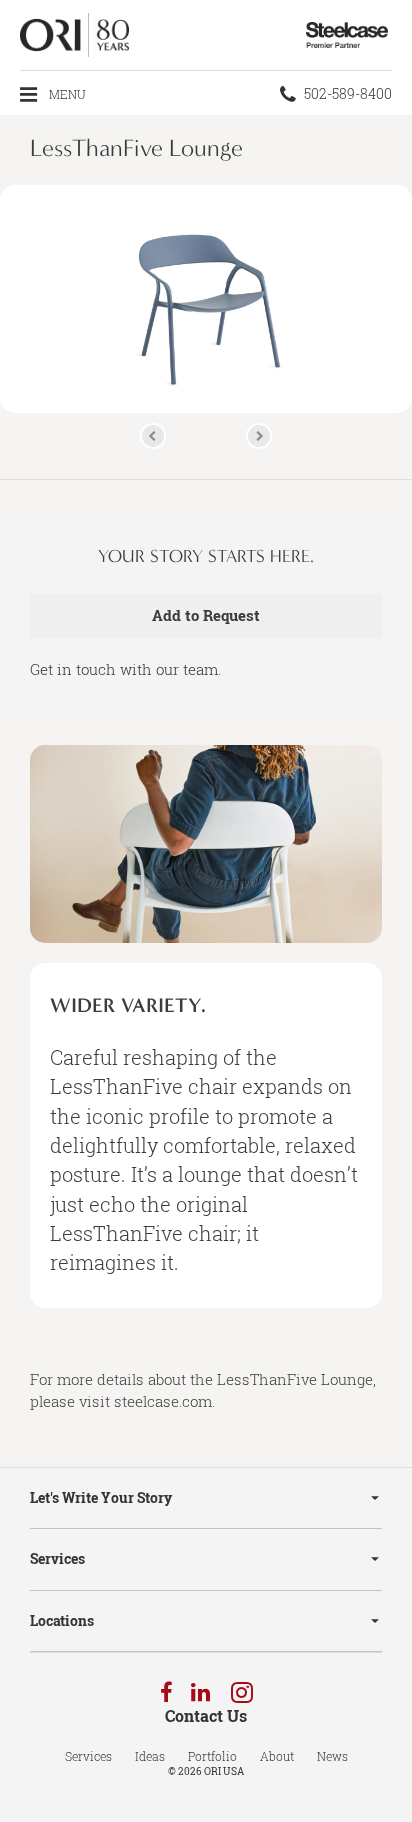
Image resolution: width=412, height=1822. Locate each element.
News (332, 1756)
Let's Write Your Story (101, 1497)
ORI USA (224, 1771)
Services (57, 1558)
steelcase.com (163, 1401)
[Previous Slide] (153, 436)
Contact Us (206, 1716)
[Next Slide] (259, 436)
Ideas (150, 1756)
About (277, 1756)
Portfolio (212, 1756)
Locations (62, 1620)
